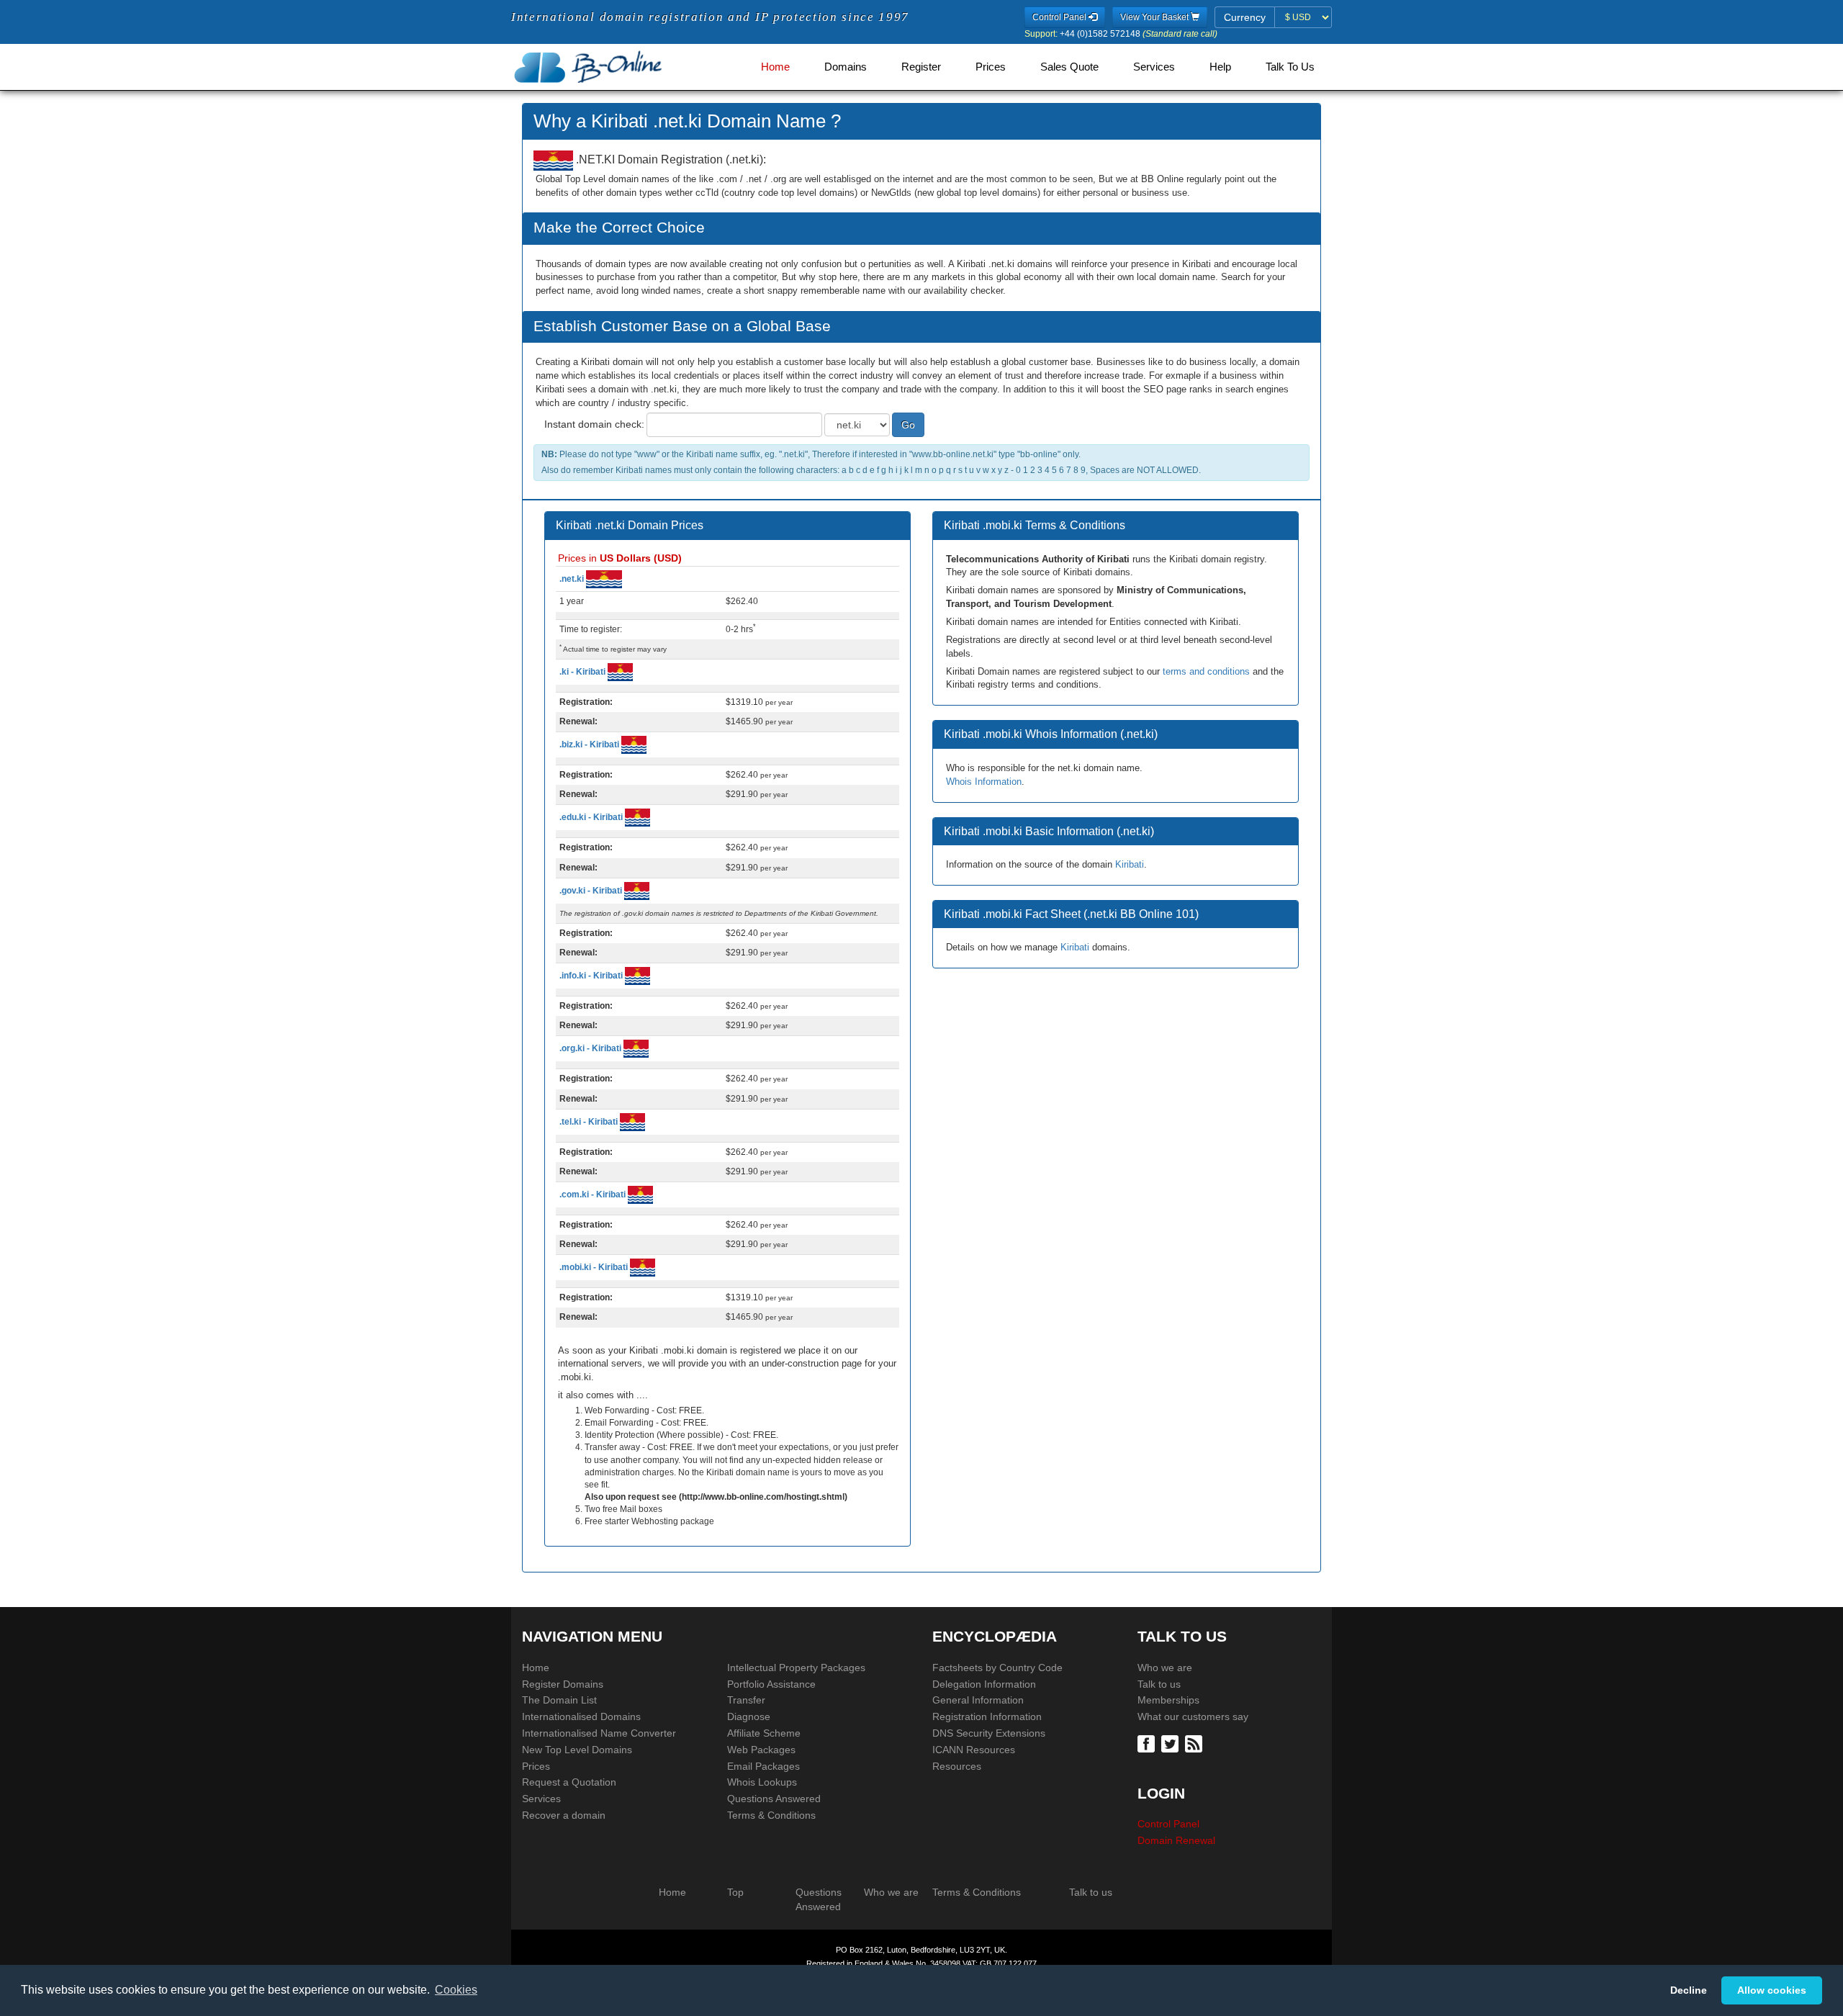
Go (908, 425)
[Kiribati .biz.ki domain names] (634, 744)
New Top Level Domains (577, 1750)
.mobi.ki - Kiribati (595, 1267)
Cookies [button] (456, 1990)
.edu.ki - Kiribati (592, 817)
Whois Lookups (762, 1782)
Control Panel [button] (1060, 17)
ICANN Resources (974, 1750)
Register (921, 67)
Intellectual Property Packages (796, 1668)
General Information (978, 1700)
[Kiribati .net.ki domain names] (604, 579)
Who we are (1165, 1668)
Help (1220, 67)
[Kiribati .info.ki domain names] (637, 976)
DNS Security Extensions (989, 1733)
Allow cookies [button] (1772, 1990)
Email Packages (763, 1766)
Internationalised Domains (581, 1716)
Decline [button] (1689, 1990)
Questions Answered (774, 1799)
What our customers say (1193, 1716)
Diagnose (749, 1716)
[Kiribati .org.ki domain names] (636, 1048)
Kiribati (1130, 864)
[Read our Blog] (1195, 1742)
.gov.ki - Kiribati (592, 890)
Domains (846, 67)
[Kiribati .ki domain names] (620, 672)
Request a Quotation (569, 1782)
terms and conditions (1206, 671)
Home (775, 67)
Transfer (746, 1700)
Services (1154, 67)
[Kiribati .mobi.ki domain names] (643, 1267)
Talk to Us (1290, 67)
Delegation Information (984, 1684)
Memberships (1168, 1700)
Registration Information (987, 1716)
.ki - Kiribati (583, 672)
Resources (957, 1766)
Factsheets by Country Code (997, 1668)
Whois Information (984, 782)
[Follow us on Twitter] (1172, 1742)
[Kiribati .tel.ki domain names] (632, 1121)
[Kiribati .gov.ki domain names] (637, 890)
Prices (991, 67)
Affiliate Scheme (764, 1733)
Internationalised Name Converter (599, 1733)
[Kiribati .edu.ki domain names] (637, 817)
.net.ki (573, 579)
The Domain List (559, 1700)
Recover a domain (564, 1815)
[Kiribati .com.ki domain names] (640, 1194)
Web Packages (761, 1750)
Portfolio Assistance (771, 1684)
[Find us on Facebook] (1148, 1742)
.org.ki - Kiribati (591, 1048)
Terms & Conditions (771, 1815)
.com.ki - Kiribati (594, 1194)
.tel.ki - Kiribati (590, 1121)
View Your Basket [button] (1155, 17)
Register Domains (563, 1684)
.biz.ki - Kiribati (590, 744)
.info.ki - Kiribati (592, 976)
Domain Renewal (1176, 1840)
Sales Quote (1069, 67)
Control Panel (1168, 1824)
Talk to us (1159, 1684)
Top (735, 1892)
